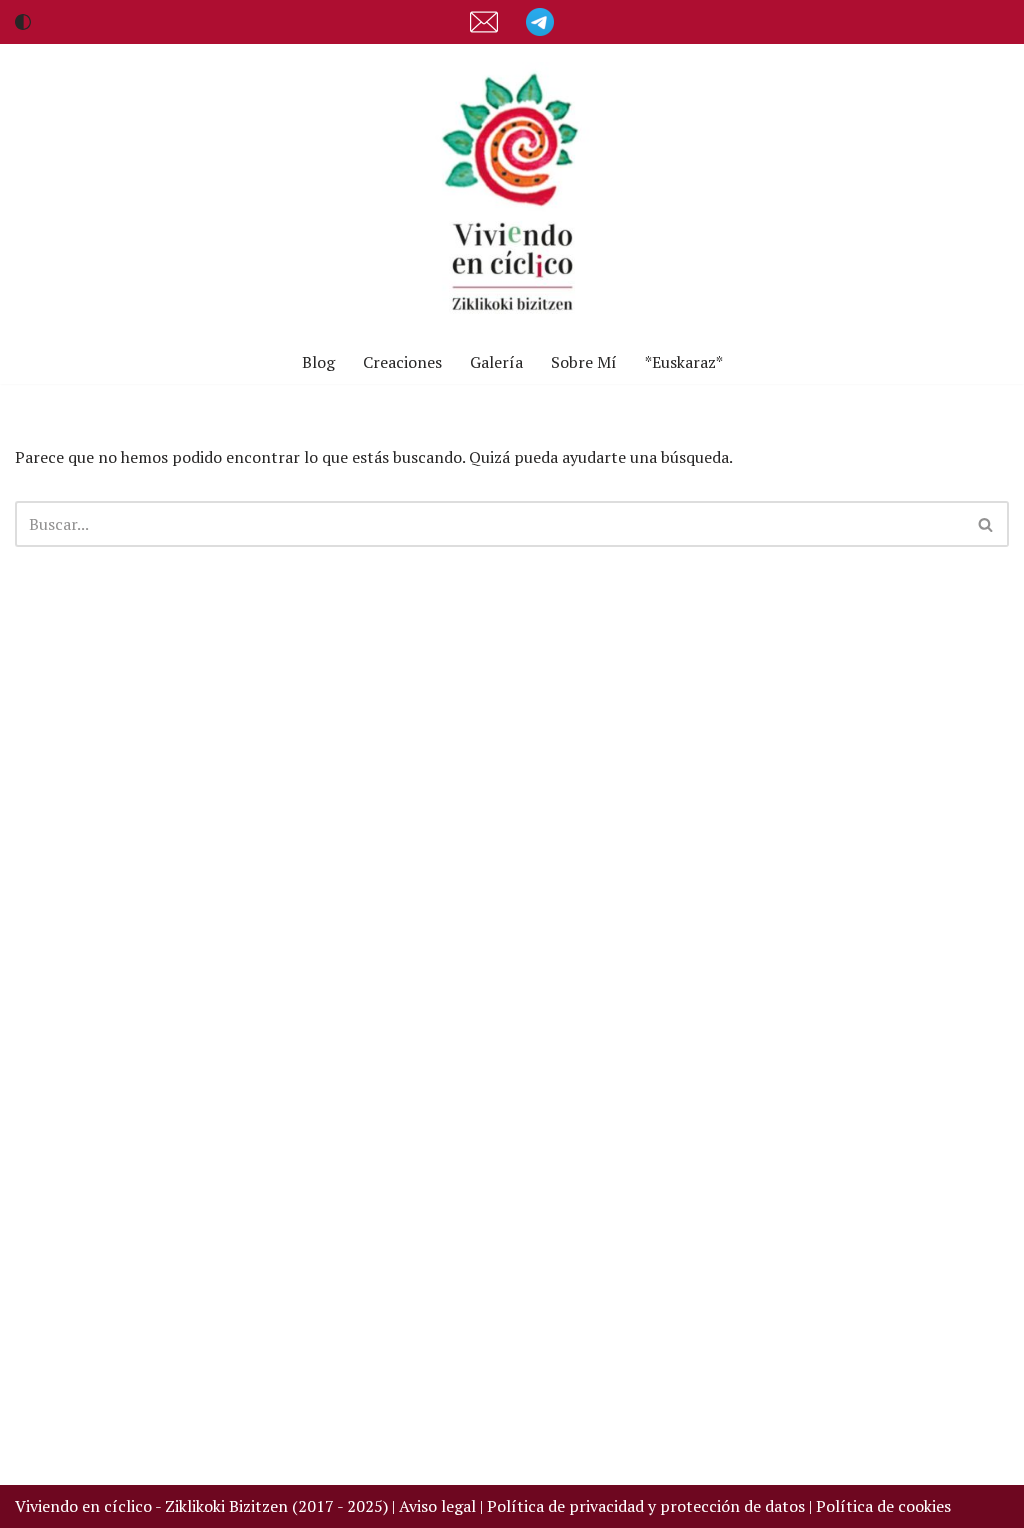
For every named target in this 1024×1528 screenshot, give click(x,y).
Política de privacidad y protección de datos (648, 1506)
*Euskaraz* (684, 362)
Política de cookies (883, 1506)
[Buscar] (986, 524)
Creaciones (402, 362)
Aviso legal (437, 1506)
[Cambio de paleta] (23, 22)
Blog (318, 362)
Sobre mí (584, 362)
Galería (496, 362)
